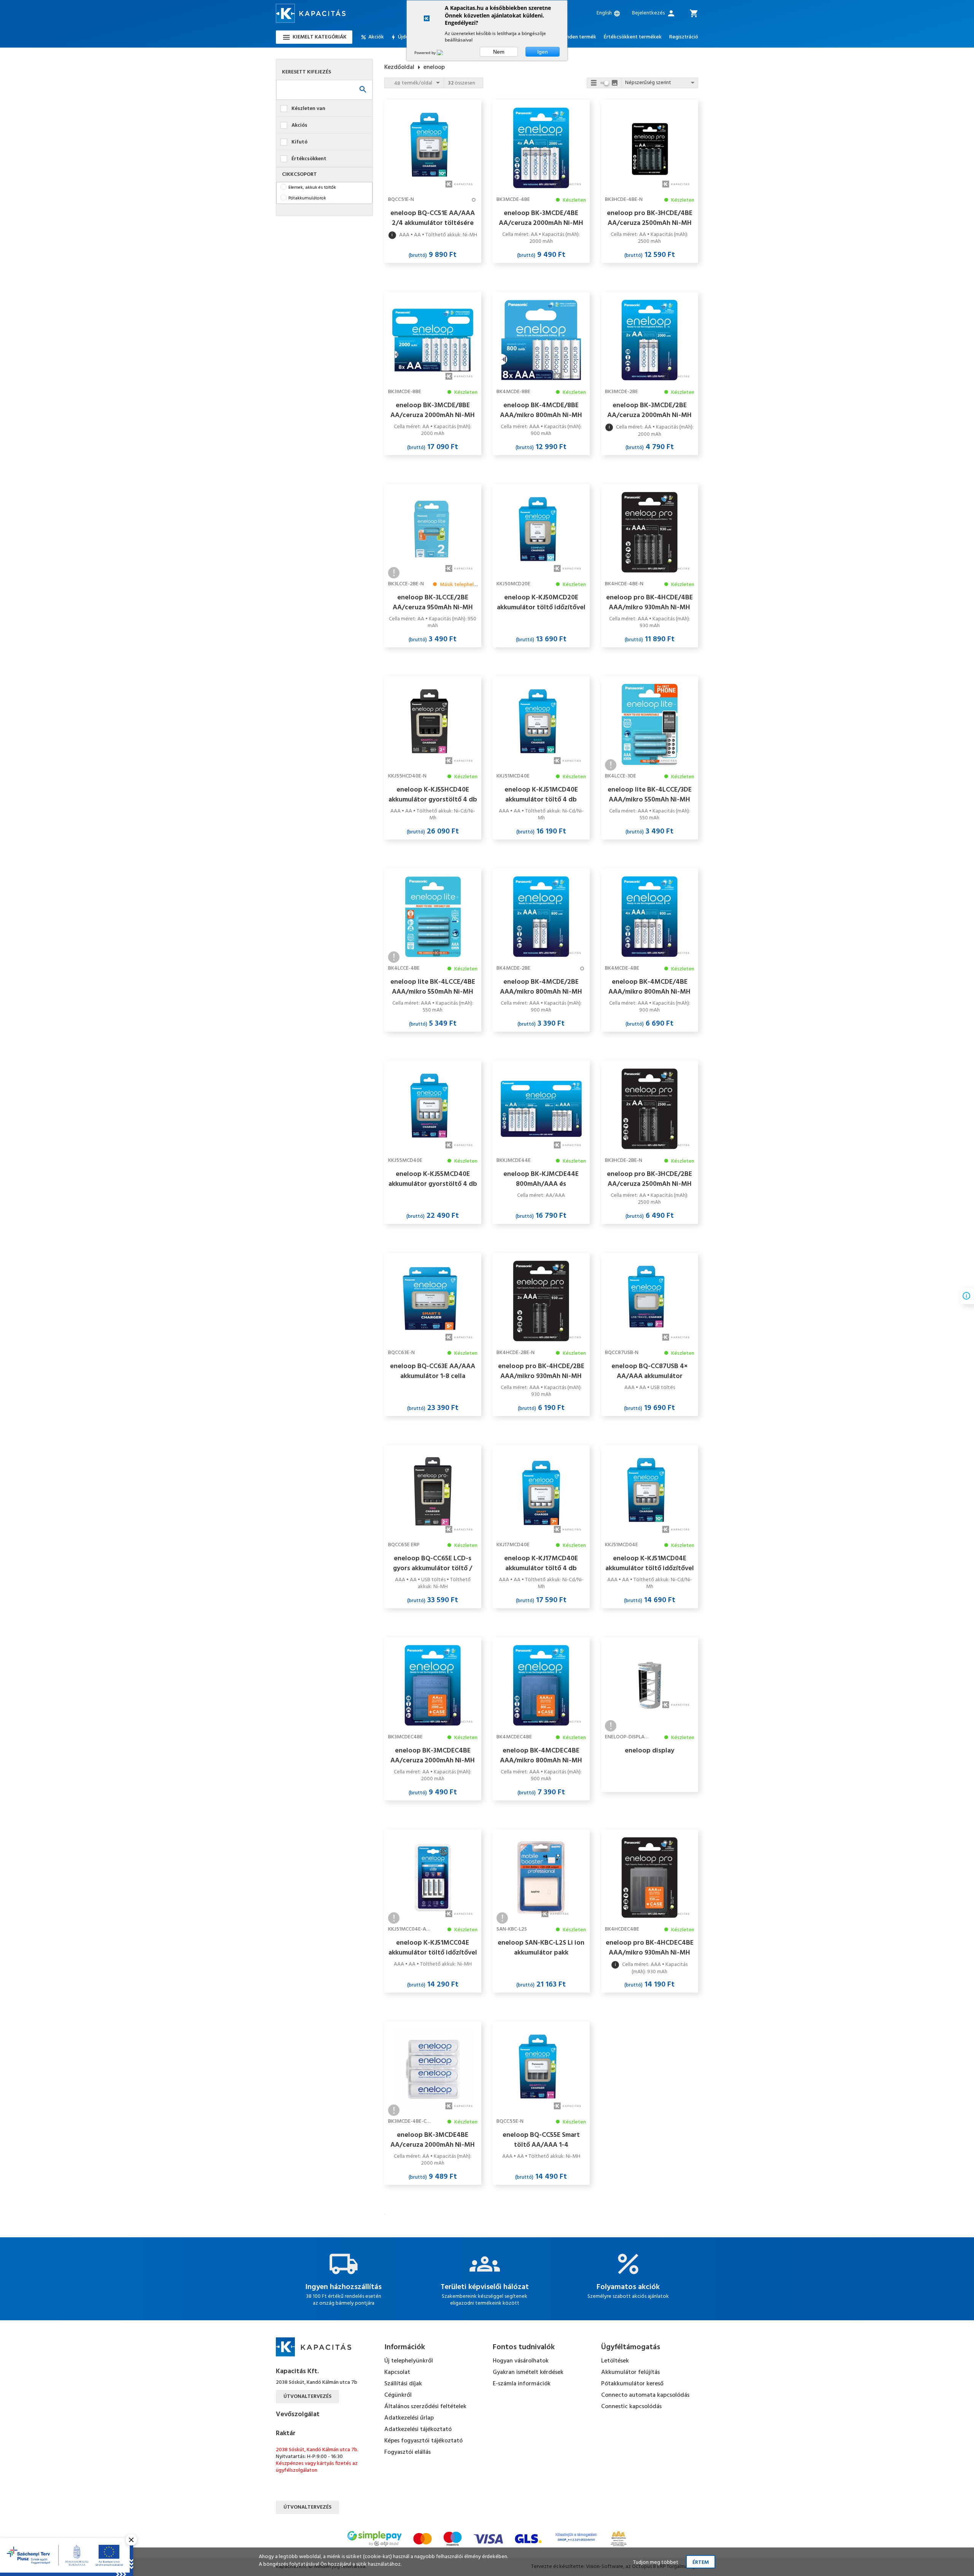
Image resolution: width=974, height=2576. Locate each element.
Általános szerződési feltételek (425, 2407)
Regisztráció (684, 37)
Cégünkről (398, 2395)
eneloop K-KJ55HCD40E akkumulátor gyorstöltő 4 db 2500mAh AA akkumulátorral (433, 795)
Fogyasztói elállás (407, 2452)
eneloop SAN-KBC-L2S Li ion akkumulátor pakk (541, 1948)
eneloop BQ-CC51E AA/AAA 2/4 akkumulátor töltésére (433, 218)
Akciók (376, 37)
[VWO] (444, 53)
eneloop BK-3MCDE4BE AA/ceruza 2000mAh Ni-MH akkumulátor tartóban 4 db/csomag (433, 2140)
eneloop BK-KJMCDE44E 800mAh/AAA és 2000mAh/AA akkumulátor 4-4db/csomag (541, 1179)
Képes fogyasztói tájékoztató (423, 2441)
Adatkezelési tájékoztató (418, 2429)
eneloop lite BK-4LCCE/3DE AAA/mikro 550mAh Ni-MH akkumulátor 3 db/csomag (650, 795)
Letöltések (615, 2361)
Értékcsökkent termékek (633, 37)
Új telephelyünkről (409, 2361)
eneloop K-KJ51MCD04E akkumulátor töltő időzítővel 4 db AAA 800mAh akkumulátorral (650, 1563)
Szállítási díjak (403, 2384)
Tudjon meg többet (656, 2562)
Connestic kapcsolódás (631, 2407)
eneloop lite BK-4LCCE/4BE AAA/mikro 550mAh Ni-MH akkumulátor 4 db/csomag (433, 987)
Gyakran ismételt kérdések (528, 2372)
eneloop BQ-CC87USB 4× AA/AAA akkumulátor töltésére (649, 1371)
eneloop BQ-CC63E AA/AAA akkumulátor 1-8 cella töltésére (433, 1371)
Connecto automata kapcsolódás (645, 2395)
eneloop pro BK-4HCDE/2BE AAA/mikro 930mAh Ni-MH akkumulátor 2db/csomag (541, 1371)
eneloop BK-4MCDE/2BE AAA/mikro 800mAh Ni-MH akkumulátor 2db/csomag (541, 987)
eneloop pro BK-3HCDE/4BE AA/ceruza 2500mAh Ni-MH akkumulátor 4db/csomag (650, 218)
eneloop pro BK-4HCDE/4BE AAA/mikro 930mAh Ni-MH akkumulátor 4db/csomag (649, 602)
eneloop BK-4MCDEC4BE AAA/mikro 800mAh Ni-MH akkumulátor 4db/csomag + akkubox (541, 1756)
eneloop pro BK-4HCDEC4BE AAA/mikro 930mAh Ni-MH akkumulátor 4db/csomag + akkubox (650, 1948)
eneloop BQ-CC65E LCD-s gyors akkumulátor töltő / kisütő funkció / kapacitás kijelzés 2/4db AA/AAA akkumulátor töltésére (433, 1563)
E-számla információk (522, 2384)
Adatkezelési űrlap (409, 2418)
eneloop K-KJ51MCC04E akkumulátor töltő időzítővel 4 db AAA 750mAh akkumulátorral (433, 1948)
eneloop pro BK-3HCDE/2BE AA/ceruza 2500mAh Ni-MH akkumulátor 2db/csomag (649, 1179)
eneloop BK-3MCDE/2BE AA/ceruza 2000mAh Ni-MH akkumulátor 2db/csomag (649, 410)
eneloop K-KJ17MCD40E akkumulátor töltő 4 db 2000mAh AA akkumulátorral (541, 1563)
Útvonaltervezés (307, 2397)
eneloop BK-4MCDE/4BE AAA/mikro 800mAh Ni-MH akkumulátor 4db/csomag (649, 987)
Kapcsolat (397, 2372)
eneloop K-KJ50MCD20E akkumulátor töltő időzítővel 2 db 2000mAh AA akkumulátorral (541, 602)
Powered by (426, 53)
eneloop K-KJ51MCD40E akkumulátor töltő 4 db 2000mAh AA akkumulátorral (541, 795)
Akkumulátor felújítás (630, 2372)
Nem (499, 52)
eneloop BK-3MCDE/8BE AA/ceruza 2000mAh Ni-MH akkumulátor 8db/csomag (433, 410)
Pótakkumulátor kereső (632, 2384)
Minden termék (579, 37)
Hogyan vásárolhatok (521, 2361)
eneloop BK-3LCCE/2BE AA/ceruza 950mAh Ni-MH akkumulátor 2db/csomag (433, 602)
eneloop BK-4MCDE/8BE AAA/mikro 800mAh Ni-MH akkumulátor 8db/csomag (541, 410)
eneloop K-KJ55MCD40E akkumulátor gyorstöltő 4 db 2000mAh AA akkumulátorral (433, 1179)
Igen (543, 52)
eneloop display (649, 1751)
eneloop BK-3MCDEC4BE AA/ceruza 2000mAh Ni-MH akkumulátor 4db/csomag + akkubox (433, 1756)
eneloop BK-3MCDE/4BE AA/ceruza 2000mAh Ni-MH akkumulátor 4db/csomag (541, 218)
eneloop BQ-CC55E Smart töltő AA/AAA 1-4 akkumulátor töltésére (541, 2140)
